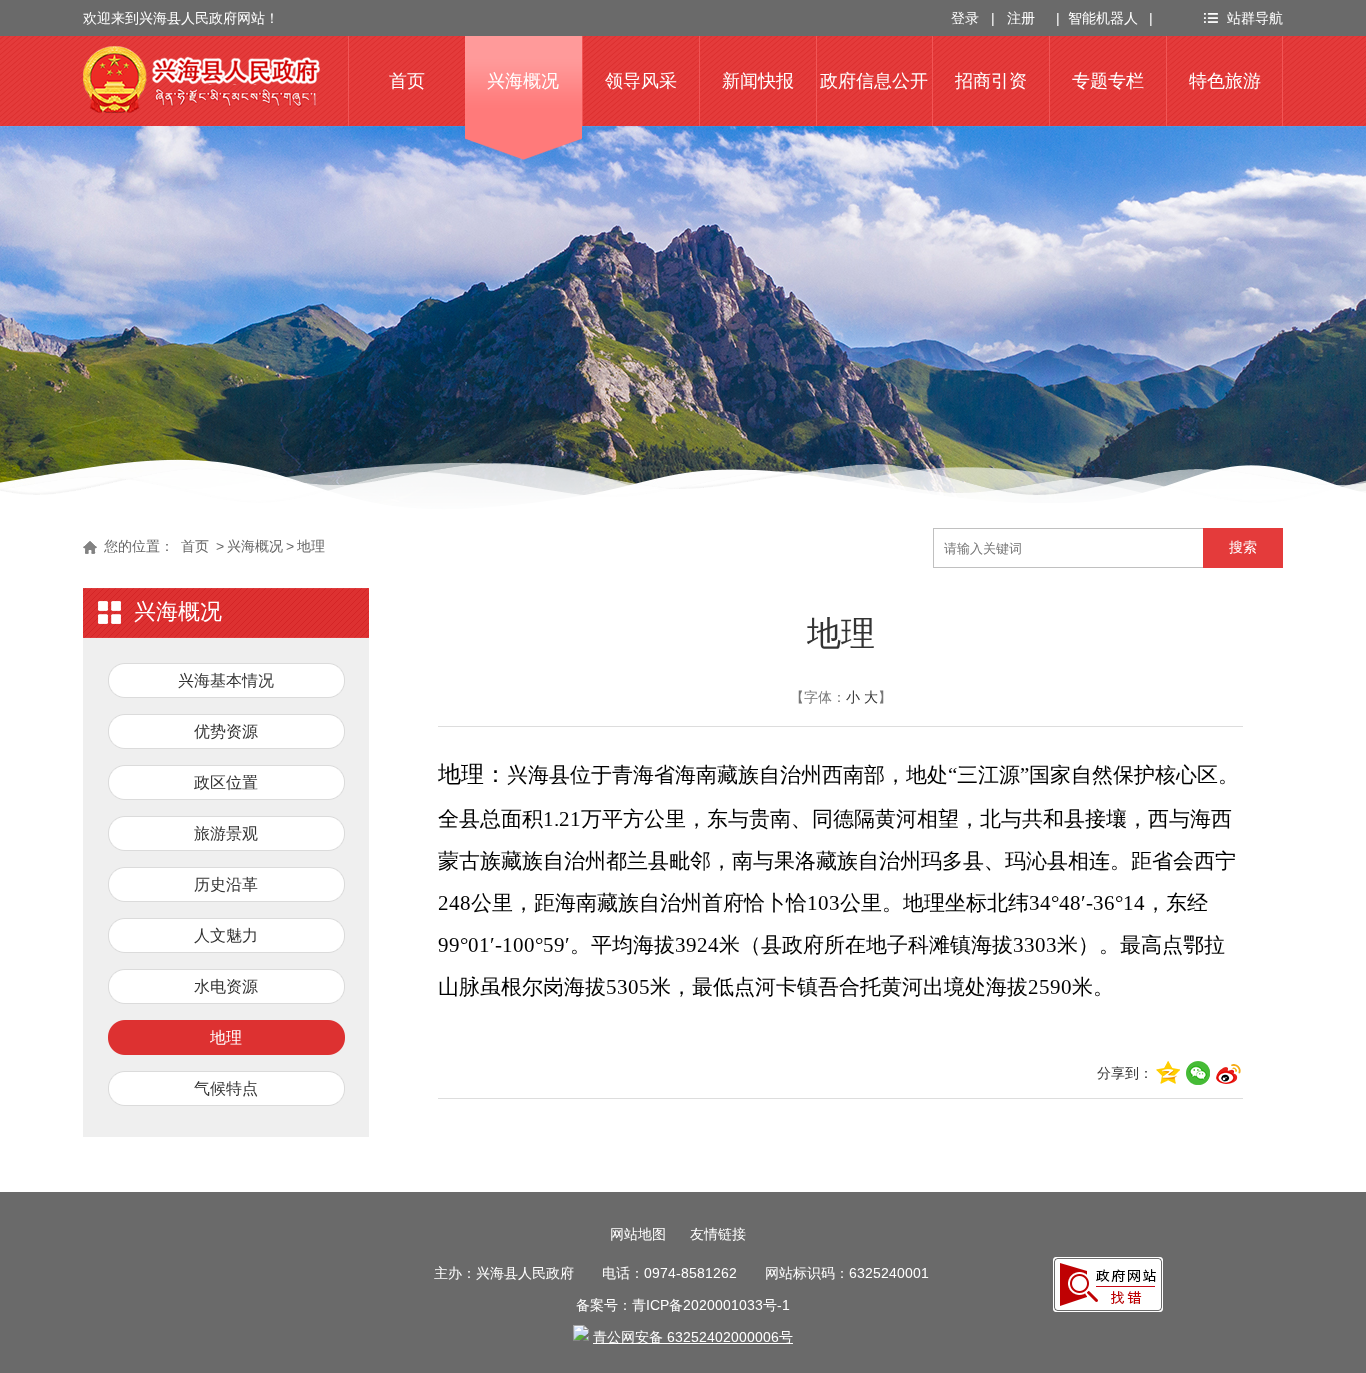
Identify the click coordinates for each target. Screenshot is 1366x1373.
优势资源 (226, 731)
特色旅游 (1225, 81)
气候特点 (226, 1088)
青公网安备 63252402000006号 (693, 1337)
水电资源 (226, 986)
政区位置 (226, 782)
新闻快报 (758, 81)
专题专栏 (1108, 81)
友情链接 (718, 1234)
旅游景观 (226, 833)
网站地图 (638, 1234)
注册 (1021, 18)
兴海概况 (523, 81)
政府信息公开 (874, 81)
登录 (965, 18)
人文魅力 (226, 935)
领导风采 (641, 81)
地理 (311, 546)
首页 (407, 81)
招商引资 (991, 81)
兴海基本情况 (226, 680)
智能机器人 (1103, 18)
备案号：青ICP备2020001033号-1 (683, 1305)
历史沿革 (226, 884)
